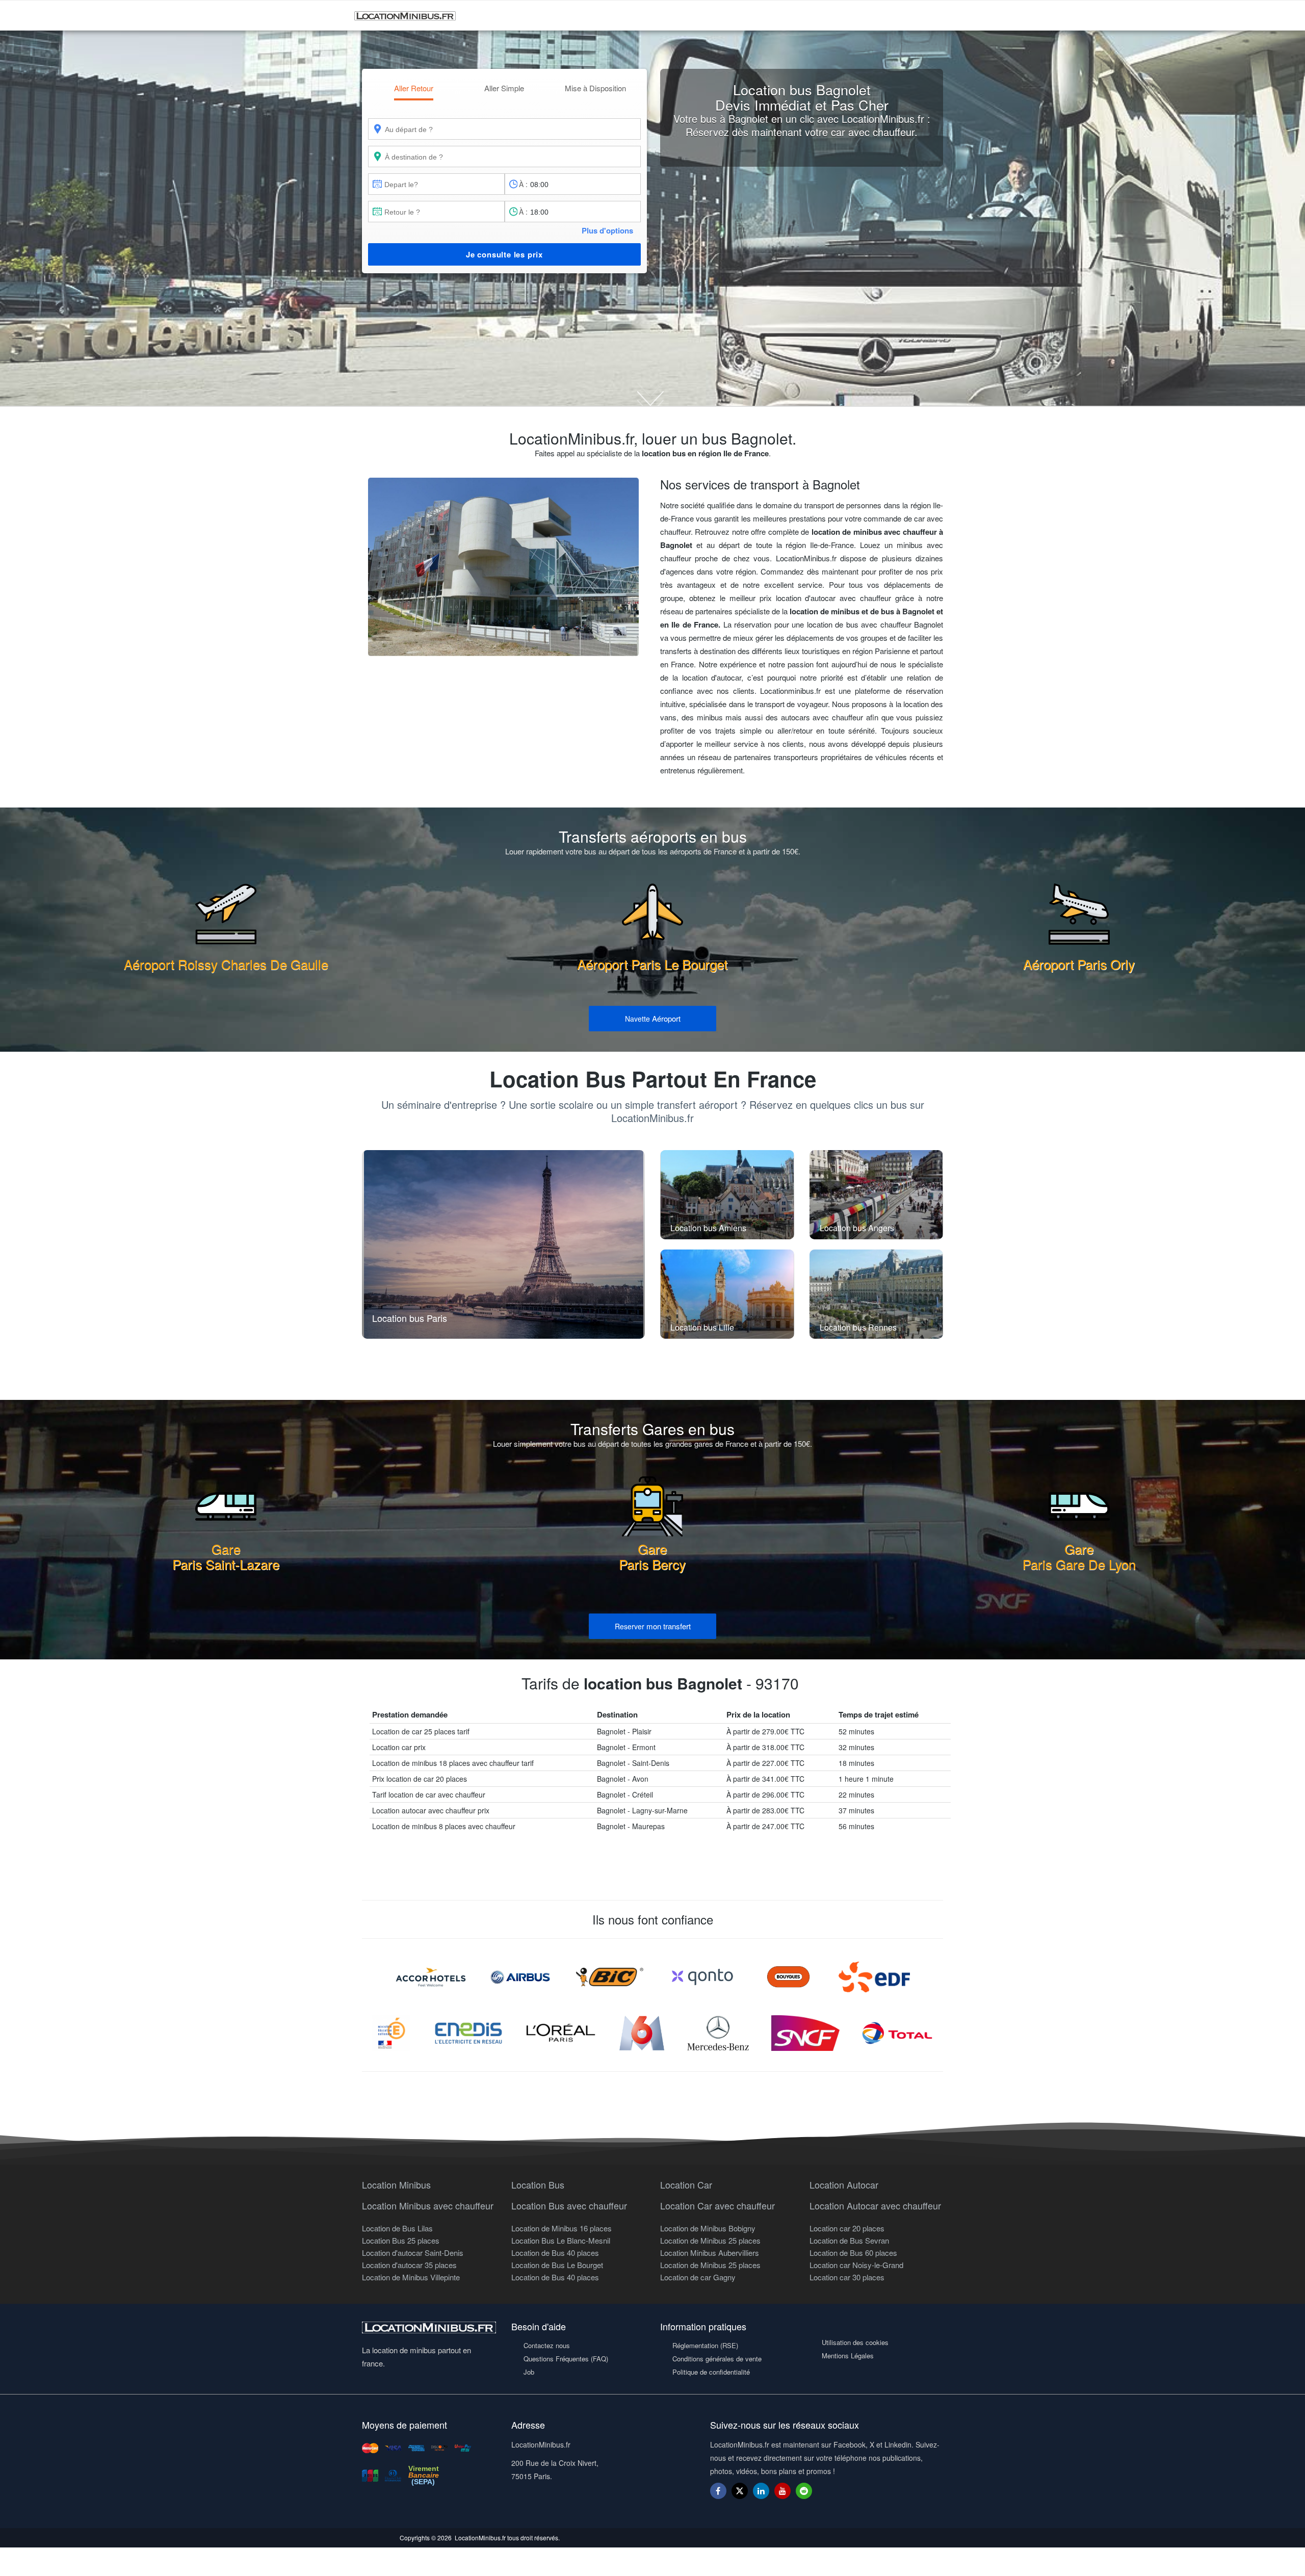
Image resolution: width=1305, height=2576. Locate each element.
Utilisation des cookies (855, 2342)
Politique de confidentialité (711, 2372)
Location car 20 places (847, 2228)
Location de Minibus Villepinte (411, 2277)
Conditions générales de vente (717, 2359)
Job (529, 2372)
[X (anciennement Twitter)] (740, 2496)
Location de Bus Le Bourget (557, 2265)
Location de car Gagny (698, 2277)
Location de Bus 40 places (555, 2253)
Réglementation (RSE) (705, 2345)
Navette (653, 1018)
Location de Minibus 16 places (562, 2228)
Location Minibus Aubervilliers (710, 2253)
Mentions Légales (848, 2356)
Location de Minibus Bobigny (708, 2228)
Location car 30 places (847, 2277)
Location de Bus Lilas (397, 2228)
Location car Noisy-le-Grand (856, 2265)
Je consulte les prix (504, 254)
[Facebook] (718, 2491)
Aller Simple (504, 88)
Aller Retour (414, 88)
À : (523, 184)
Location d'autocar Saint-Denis (413, 2253)
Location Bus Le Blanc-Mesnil (561, 2240)
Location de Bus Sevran (849, 2240)
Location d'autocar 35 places (409, 2265)
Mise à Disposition (595, 88)
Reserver (653, 1626)
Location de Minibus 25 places (710, 2240)
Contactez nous (547, 2345)
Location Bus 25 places (401, 2240)
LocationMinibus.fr (480, 2538)
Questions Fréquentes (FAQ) (566, 2359)
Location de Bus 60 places (853, 2253)
